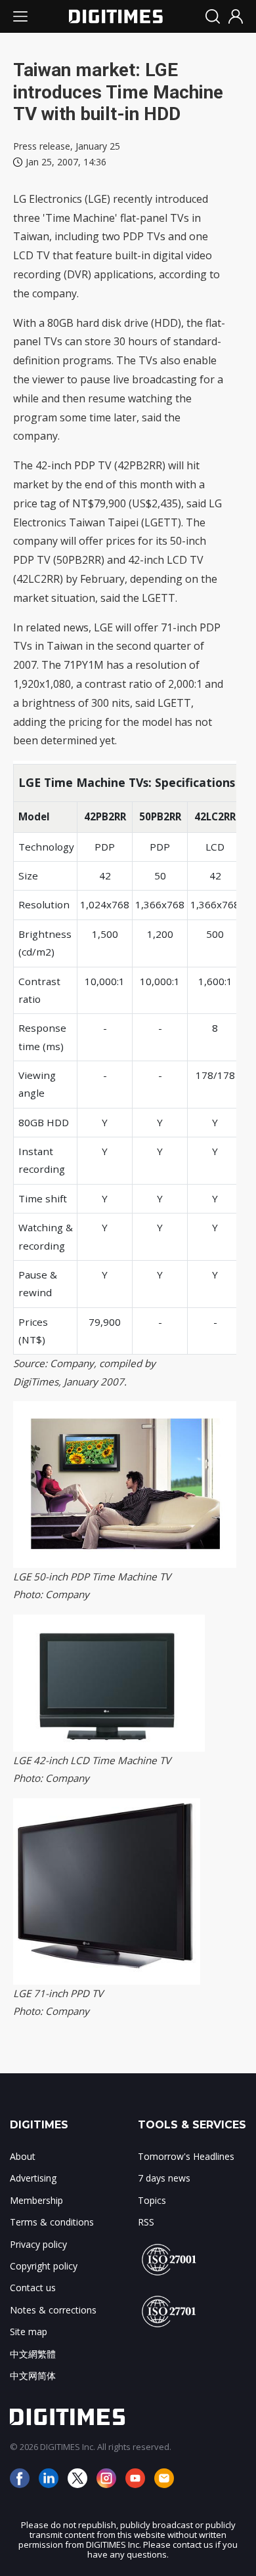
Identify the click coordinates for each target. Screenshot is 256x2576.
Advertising (33, 2178)
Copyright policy (44, 2266)
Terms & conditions (52, 2222)
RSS (146, 2222)
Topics (152, 2200)
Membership (36, 2200)
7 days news (164, 2178)
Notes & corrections (53, 2310)
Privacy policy (38, 2244)
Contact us (33, 2288)
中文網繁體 (33, 2354)
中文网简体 (33, 2375)
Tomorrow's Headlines (186, 2156)
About (23, 2156)
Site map (29, 2332)
